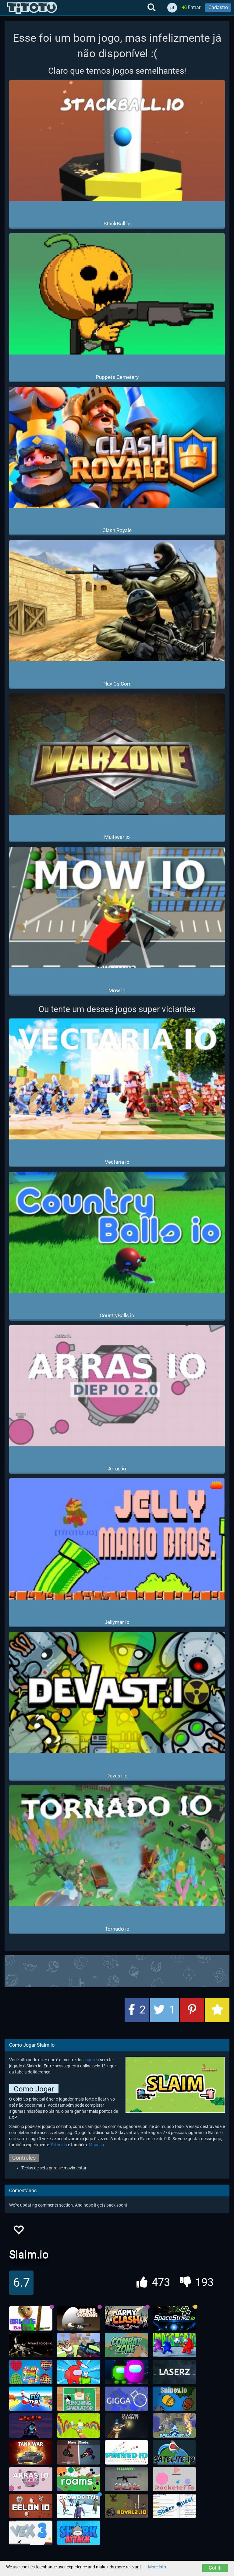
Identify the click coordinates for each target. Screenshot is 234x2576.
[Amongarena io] (126, 2372)
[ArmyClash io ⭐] (126, 2318)
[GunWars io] (79, 2452)
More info (157, 2567)
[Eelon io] (31, 2506)
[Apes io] (31, 2426)
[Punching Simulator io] (79, 2399)
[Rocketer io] (174, 2479)
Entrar (193, 7)
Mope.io (96, 2145)
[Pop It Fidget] (31, 2372)
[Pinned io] (126, 2452)
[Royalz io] (126, 2506)
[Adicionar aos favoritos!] (18, 2232)
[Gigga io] (126, 2399)
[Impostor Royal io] (79, 2372)
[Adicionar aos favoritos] (217, 2010)
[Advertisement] (117, 1971)
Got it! (215, 2568)
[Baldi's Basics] (31, 2318)
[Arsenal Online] (126, 2479)
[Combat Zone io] (126, 2345)
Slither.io (59, 2145)
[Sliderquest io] (174, 2506)
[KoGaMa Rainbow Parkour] (79, 2426)
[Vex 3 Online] (31, 2533)
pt (172, 8)
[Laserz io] (174, 2372)
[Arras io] (31, 2479)
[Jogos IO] (32, 8)
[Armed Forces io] (31, 2345)
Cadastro (218, 7)
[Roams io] (79, 2479)
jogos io (92, 2060)
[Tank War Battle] (31, 2452)
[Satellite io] (174, 2452)
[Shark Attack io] (79, 2533)
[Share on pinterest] (192, 2010)
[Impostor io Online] (174, 2345)
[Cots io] (126, 2426)
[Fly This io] (31, 2399)
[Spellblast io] (174, 2426)
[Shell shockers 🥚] (79, 2318)
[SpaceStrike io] (174, 2318)
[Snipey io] (174, 2399)
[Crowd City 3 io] (79, 2506)
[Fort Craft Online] (79, 2345)
